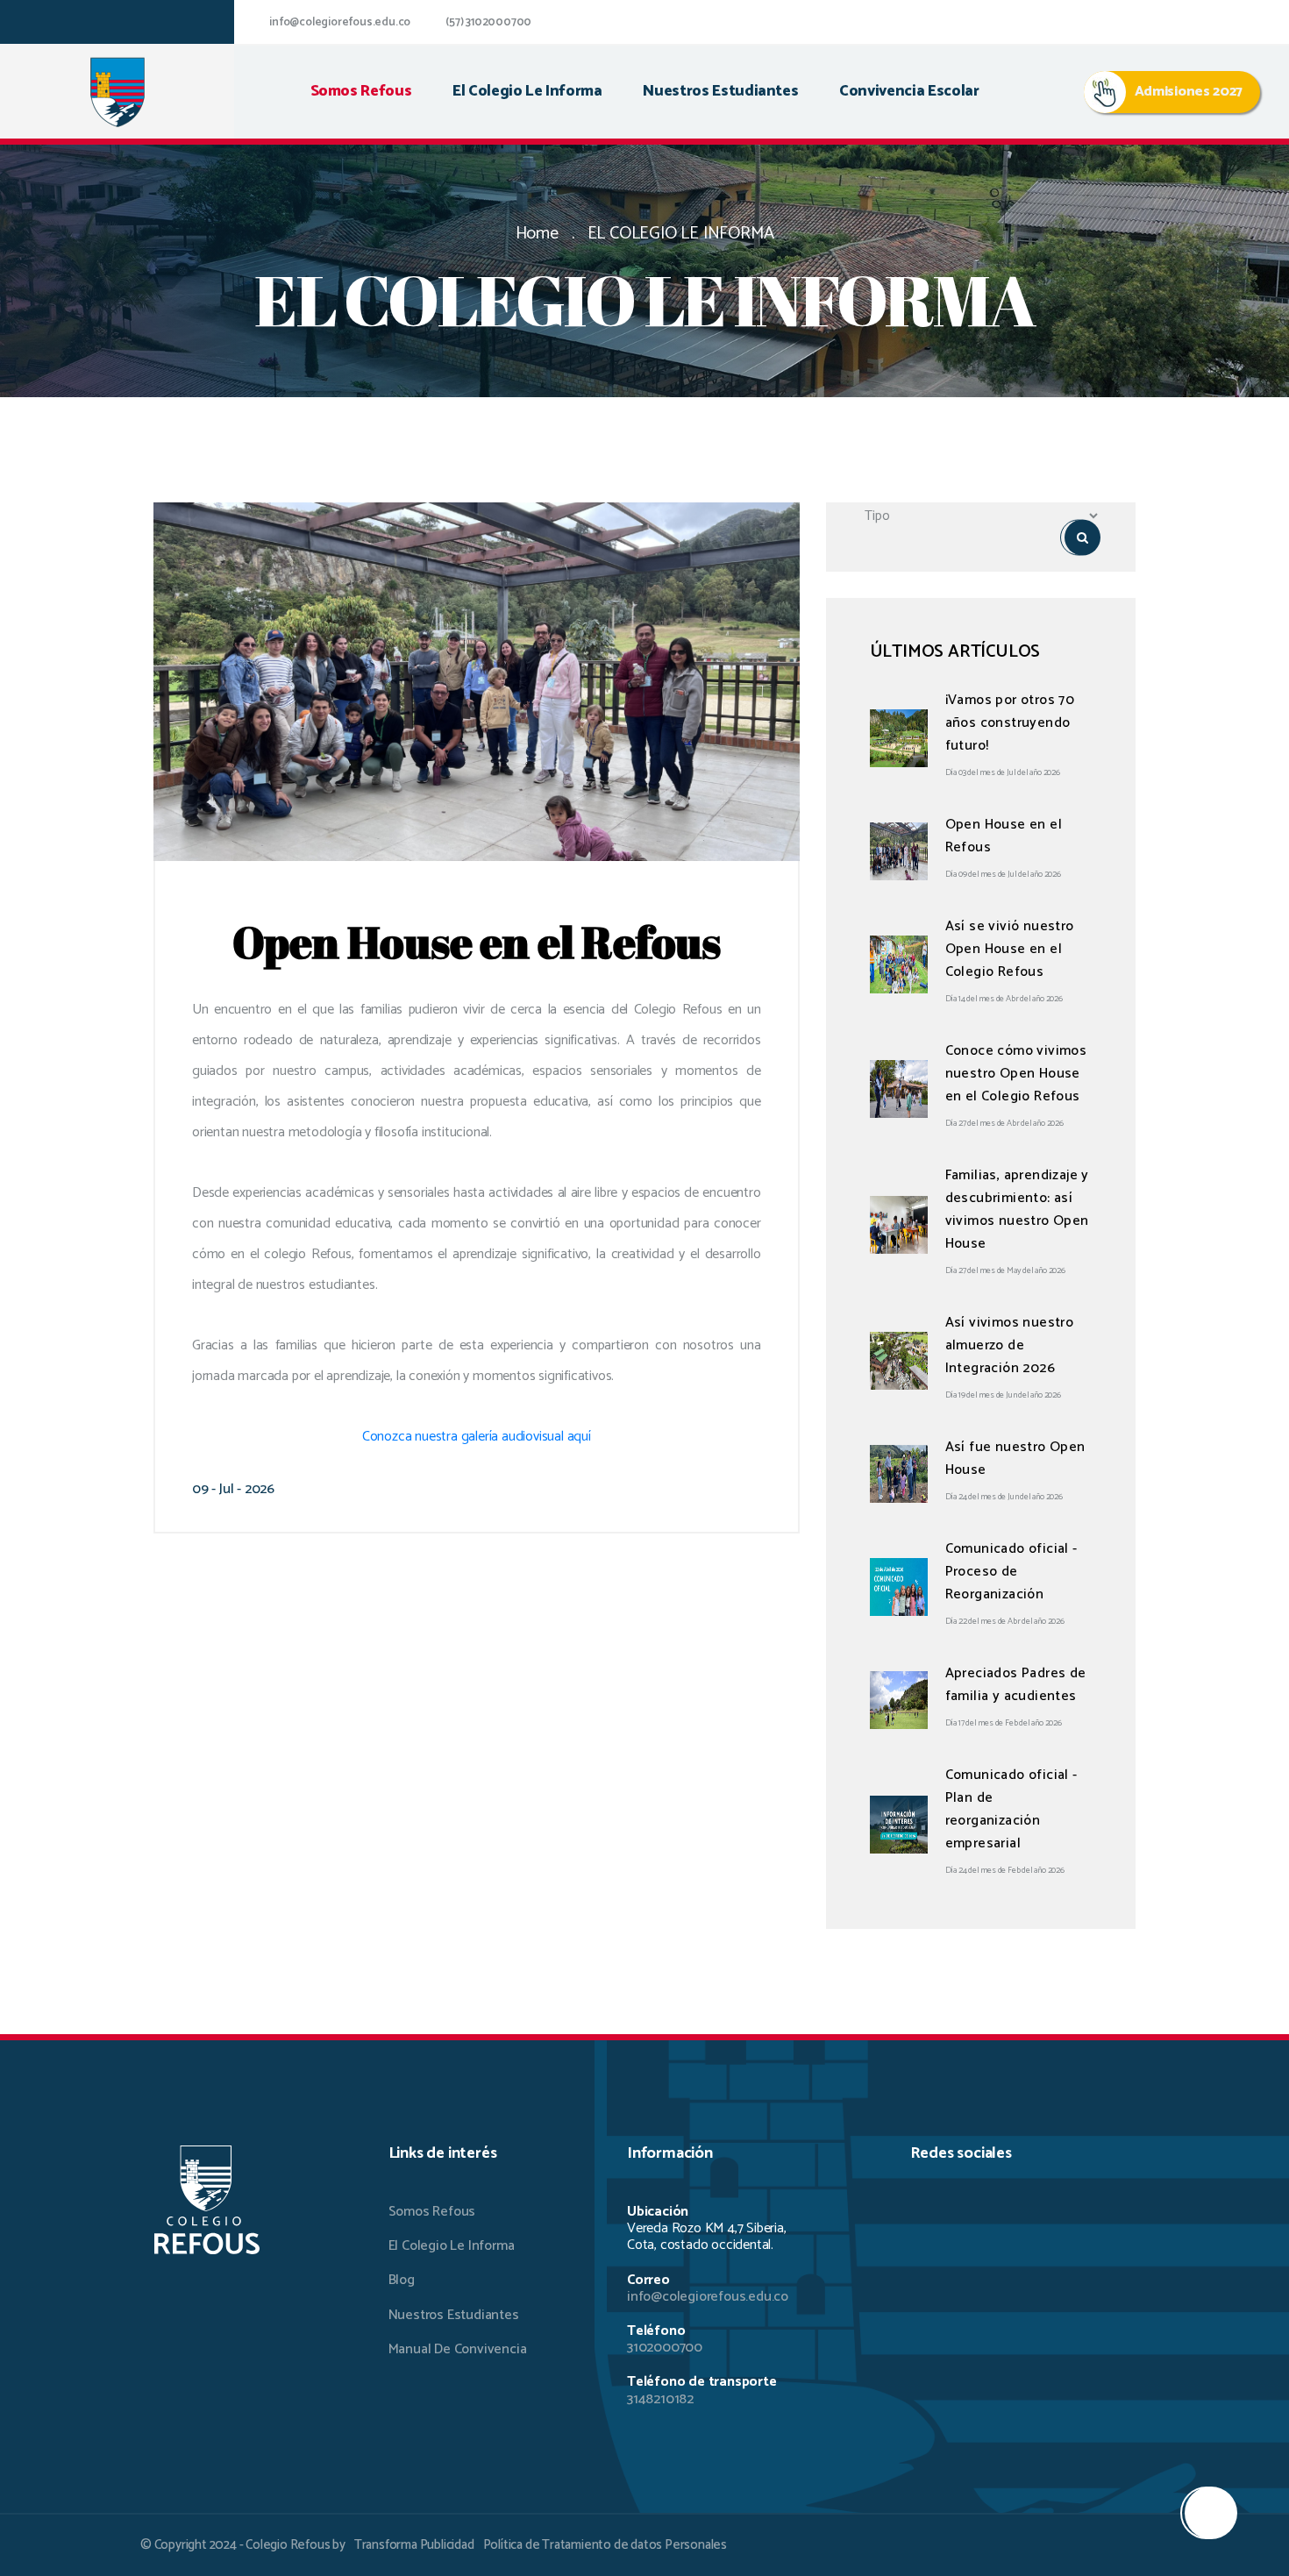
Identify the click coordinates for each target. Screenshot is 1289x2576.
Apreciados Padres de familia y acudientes (1016, 1685)
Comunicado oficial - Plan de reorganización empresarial (1011, 1809)
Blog (402, 2280)
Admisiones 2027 (1189, 92)
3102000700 (665, 2348)
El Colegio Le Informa (452, 2246)
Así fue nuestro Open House (1015, 1459)
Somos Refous (361, 92)
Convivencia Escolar (909, 92)
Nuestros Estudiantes (720, 92)
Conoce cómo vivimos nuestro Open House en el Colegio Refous (1016, 1074)
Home (537, 234)
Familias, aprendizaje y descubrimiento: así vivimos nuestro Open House (1017, 1210)
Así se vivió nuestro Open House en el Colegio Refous (1010, 949)
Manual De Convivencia (458, 2349)
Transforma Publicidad (414, 2545)
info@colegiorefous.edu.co (340, 22)
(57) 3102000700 (488, 22)
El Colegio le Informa (527, 92)
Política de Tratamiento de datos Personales (605, 2545)
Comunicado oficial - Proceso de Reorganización (1011, 1572)
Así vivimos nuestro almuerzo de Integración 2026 (1010, 1345)
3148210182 (660, 2399)
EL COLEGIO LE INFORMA (681, 234)
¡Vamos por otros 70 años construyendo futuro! (1010, 723)
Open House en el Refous (1004, 836)
